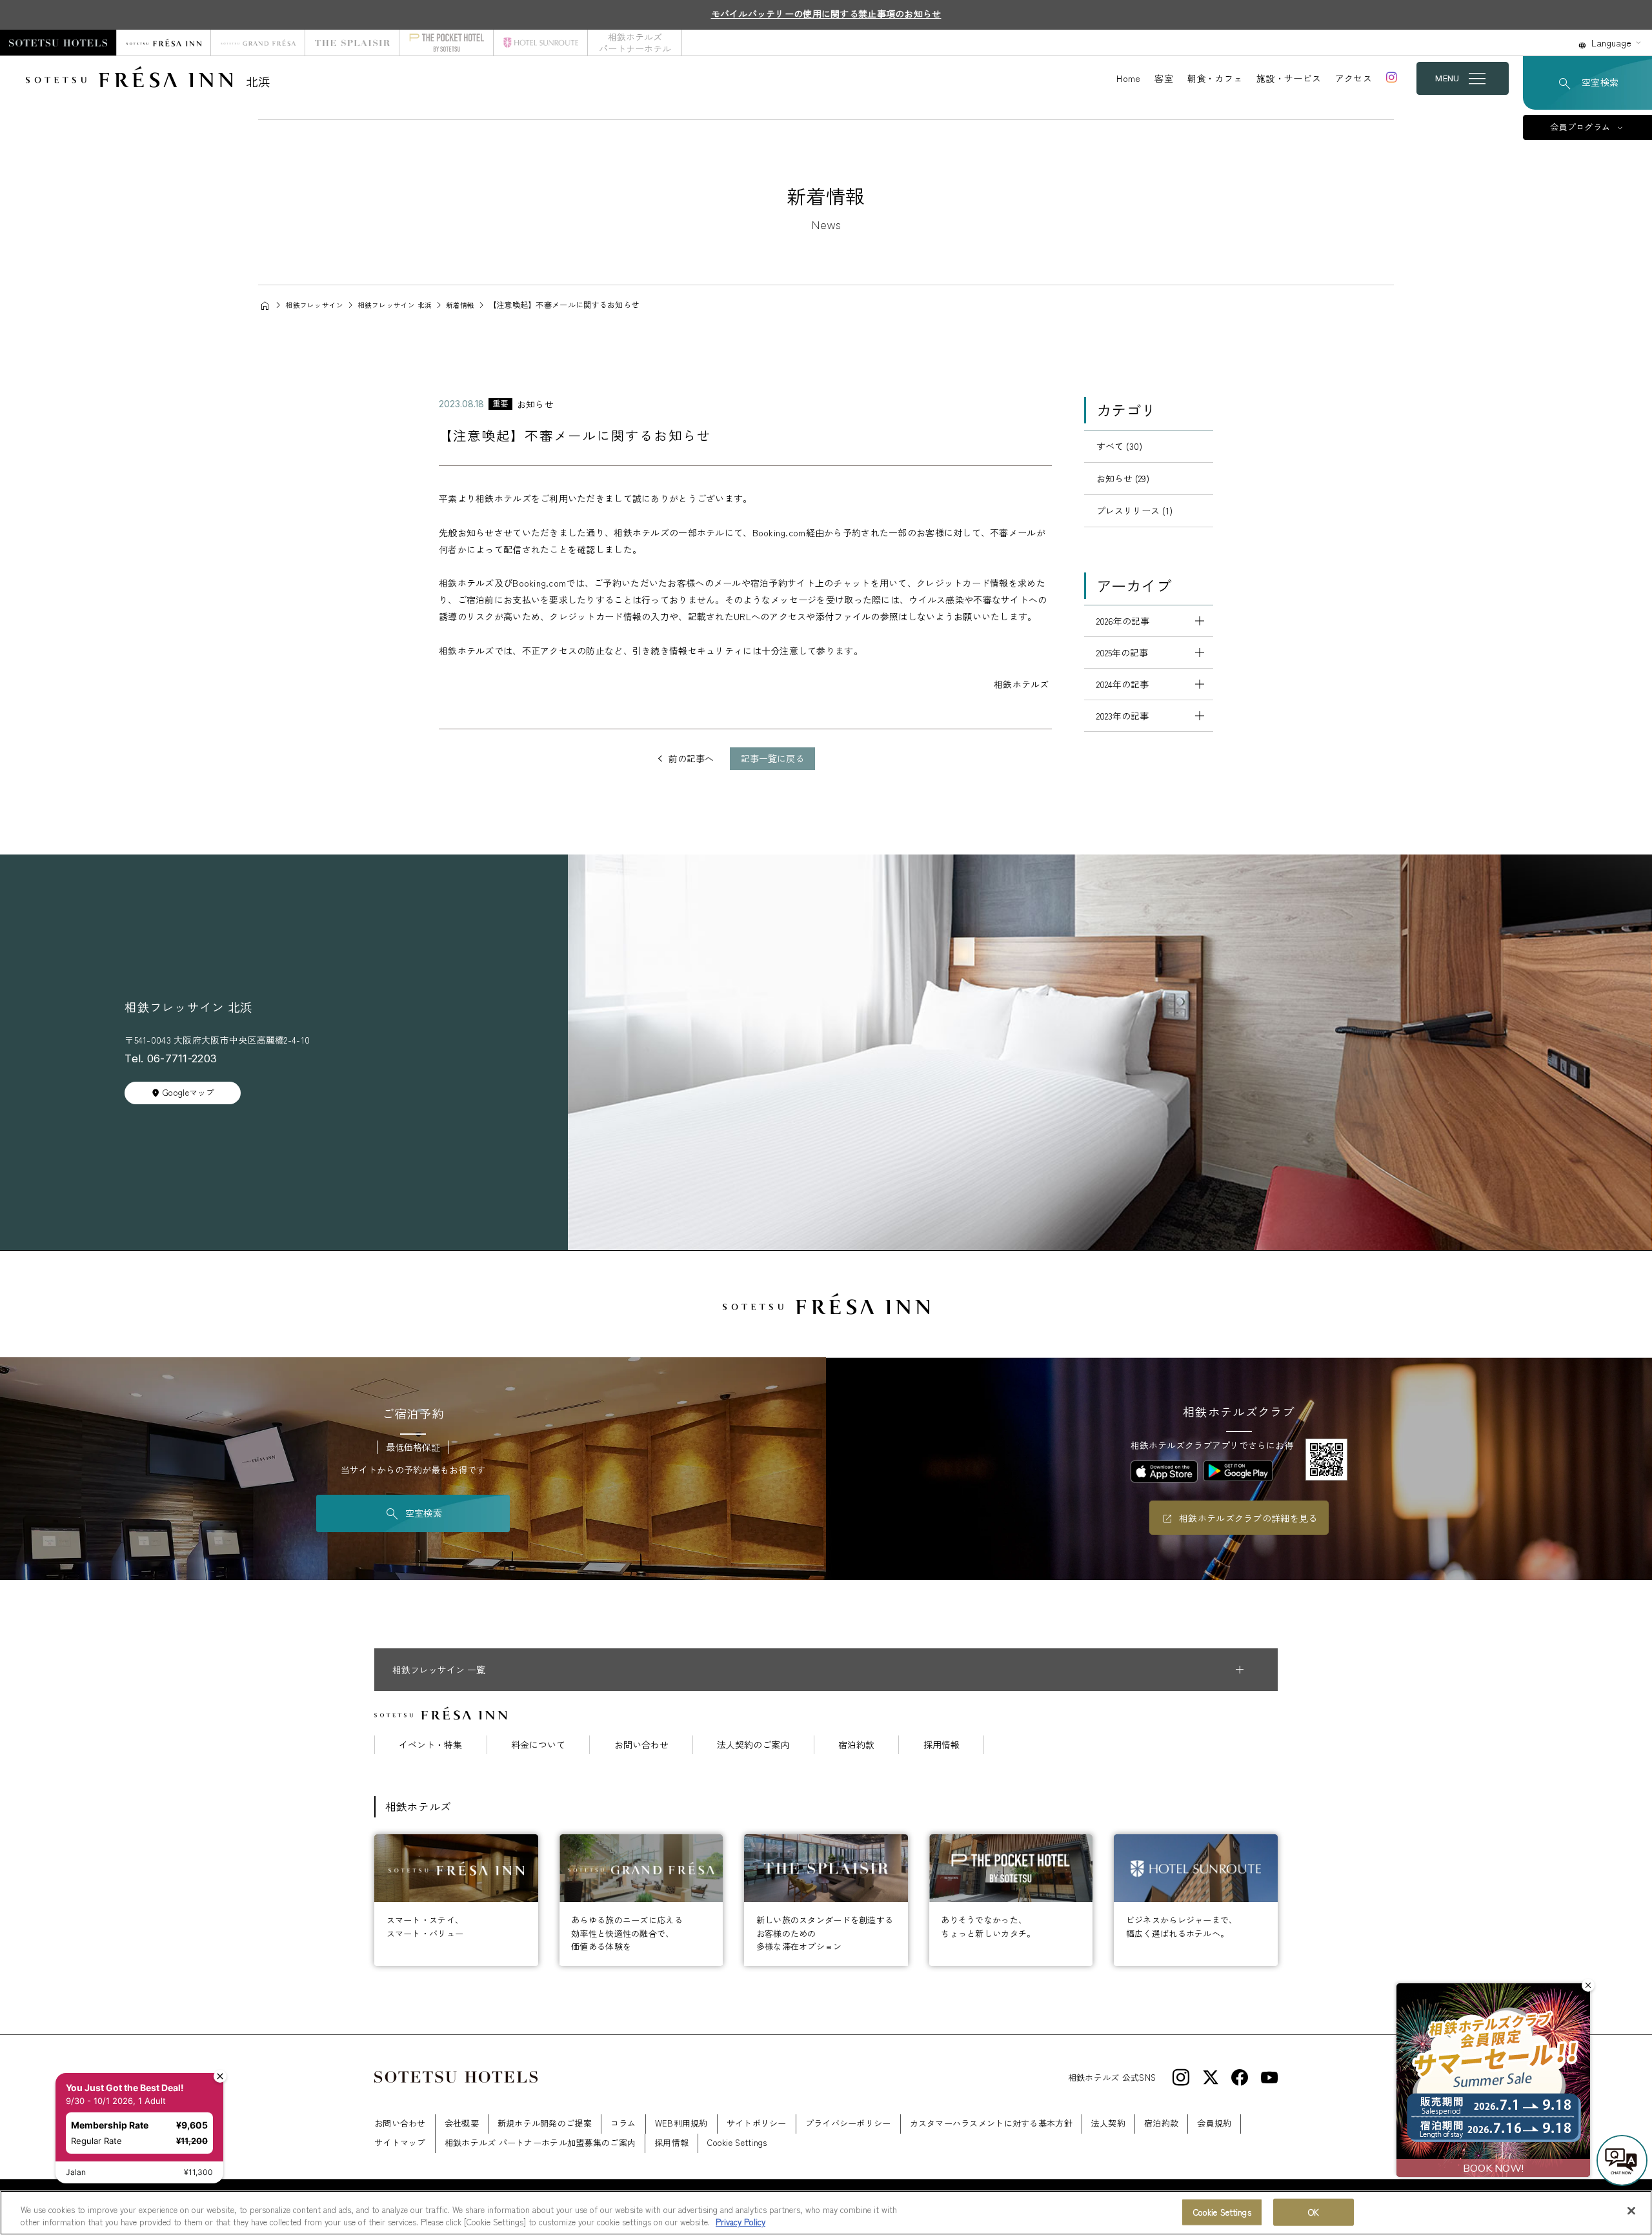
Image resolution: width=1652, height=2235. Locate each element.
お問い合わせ (641, 1745)
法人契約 (1108, 2123)
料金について (538, 1745)
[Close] (1631, 2211)
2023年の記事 (1123, 716)
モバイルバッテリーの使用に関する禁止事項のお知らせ (826, 14)
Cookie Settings (1222, 2212)
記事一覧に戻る (772, 758)
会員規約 (1214, 2123)
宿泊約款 (856, 1745)
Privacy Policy (740, 2222)
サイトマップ (400, 2142)
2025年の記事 (1122, 652)
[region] (826, 2213)
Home (1128, 78)
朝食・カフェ (1215, 78)
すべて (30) (1119, 446)
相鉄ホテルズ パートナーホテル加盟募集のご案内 (540, 2142)
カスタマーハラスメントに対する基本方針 (991, 2123)
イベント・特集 (430, 1745)
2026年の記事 (1123, 621)
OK (1314, 2212)
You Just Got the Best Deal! (125, 2088)
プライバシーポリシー (848, 2123)
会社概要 (462, 2123)
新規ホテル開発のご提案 (545, 2123)
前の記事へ (691, 758)
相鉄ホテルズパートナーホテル (635, 43)
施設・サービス (1289, 78)
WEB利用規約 (681, 2123)
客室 (1164, 78)
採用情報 (942, 1745)
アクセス (1354, 78)
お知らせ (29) (1123, 478)
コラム (623, 2123)
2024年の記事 (1123, 684)
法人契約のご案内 (753, 1745)
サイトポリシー (757, 2123)
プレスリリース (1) (1134, 511)
